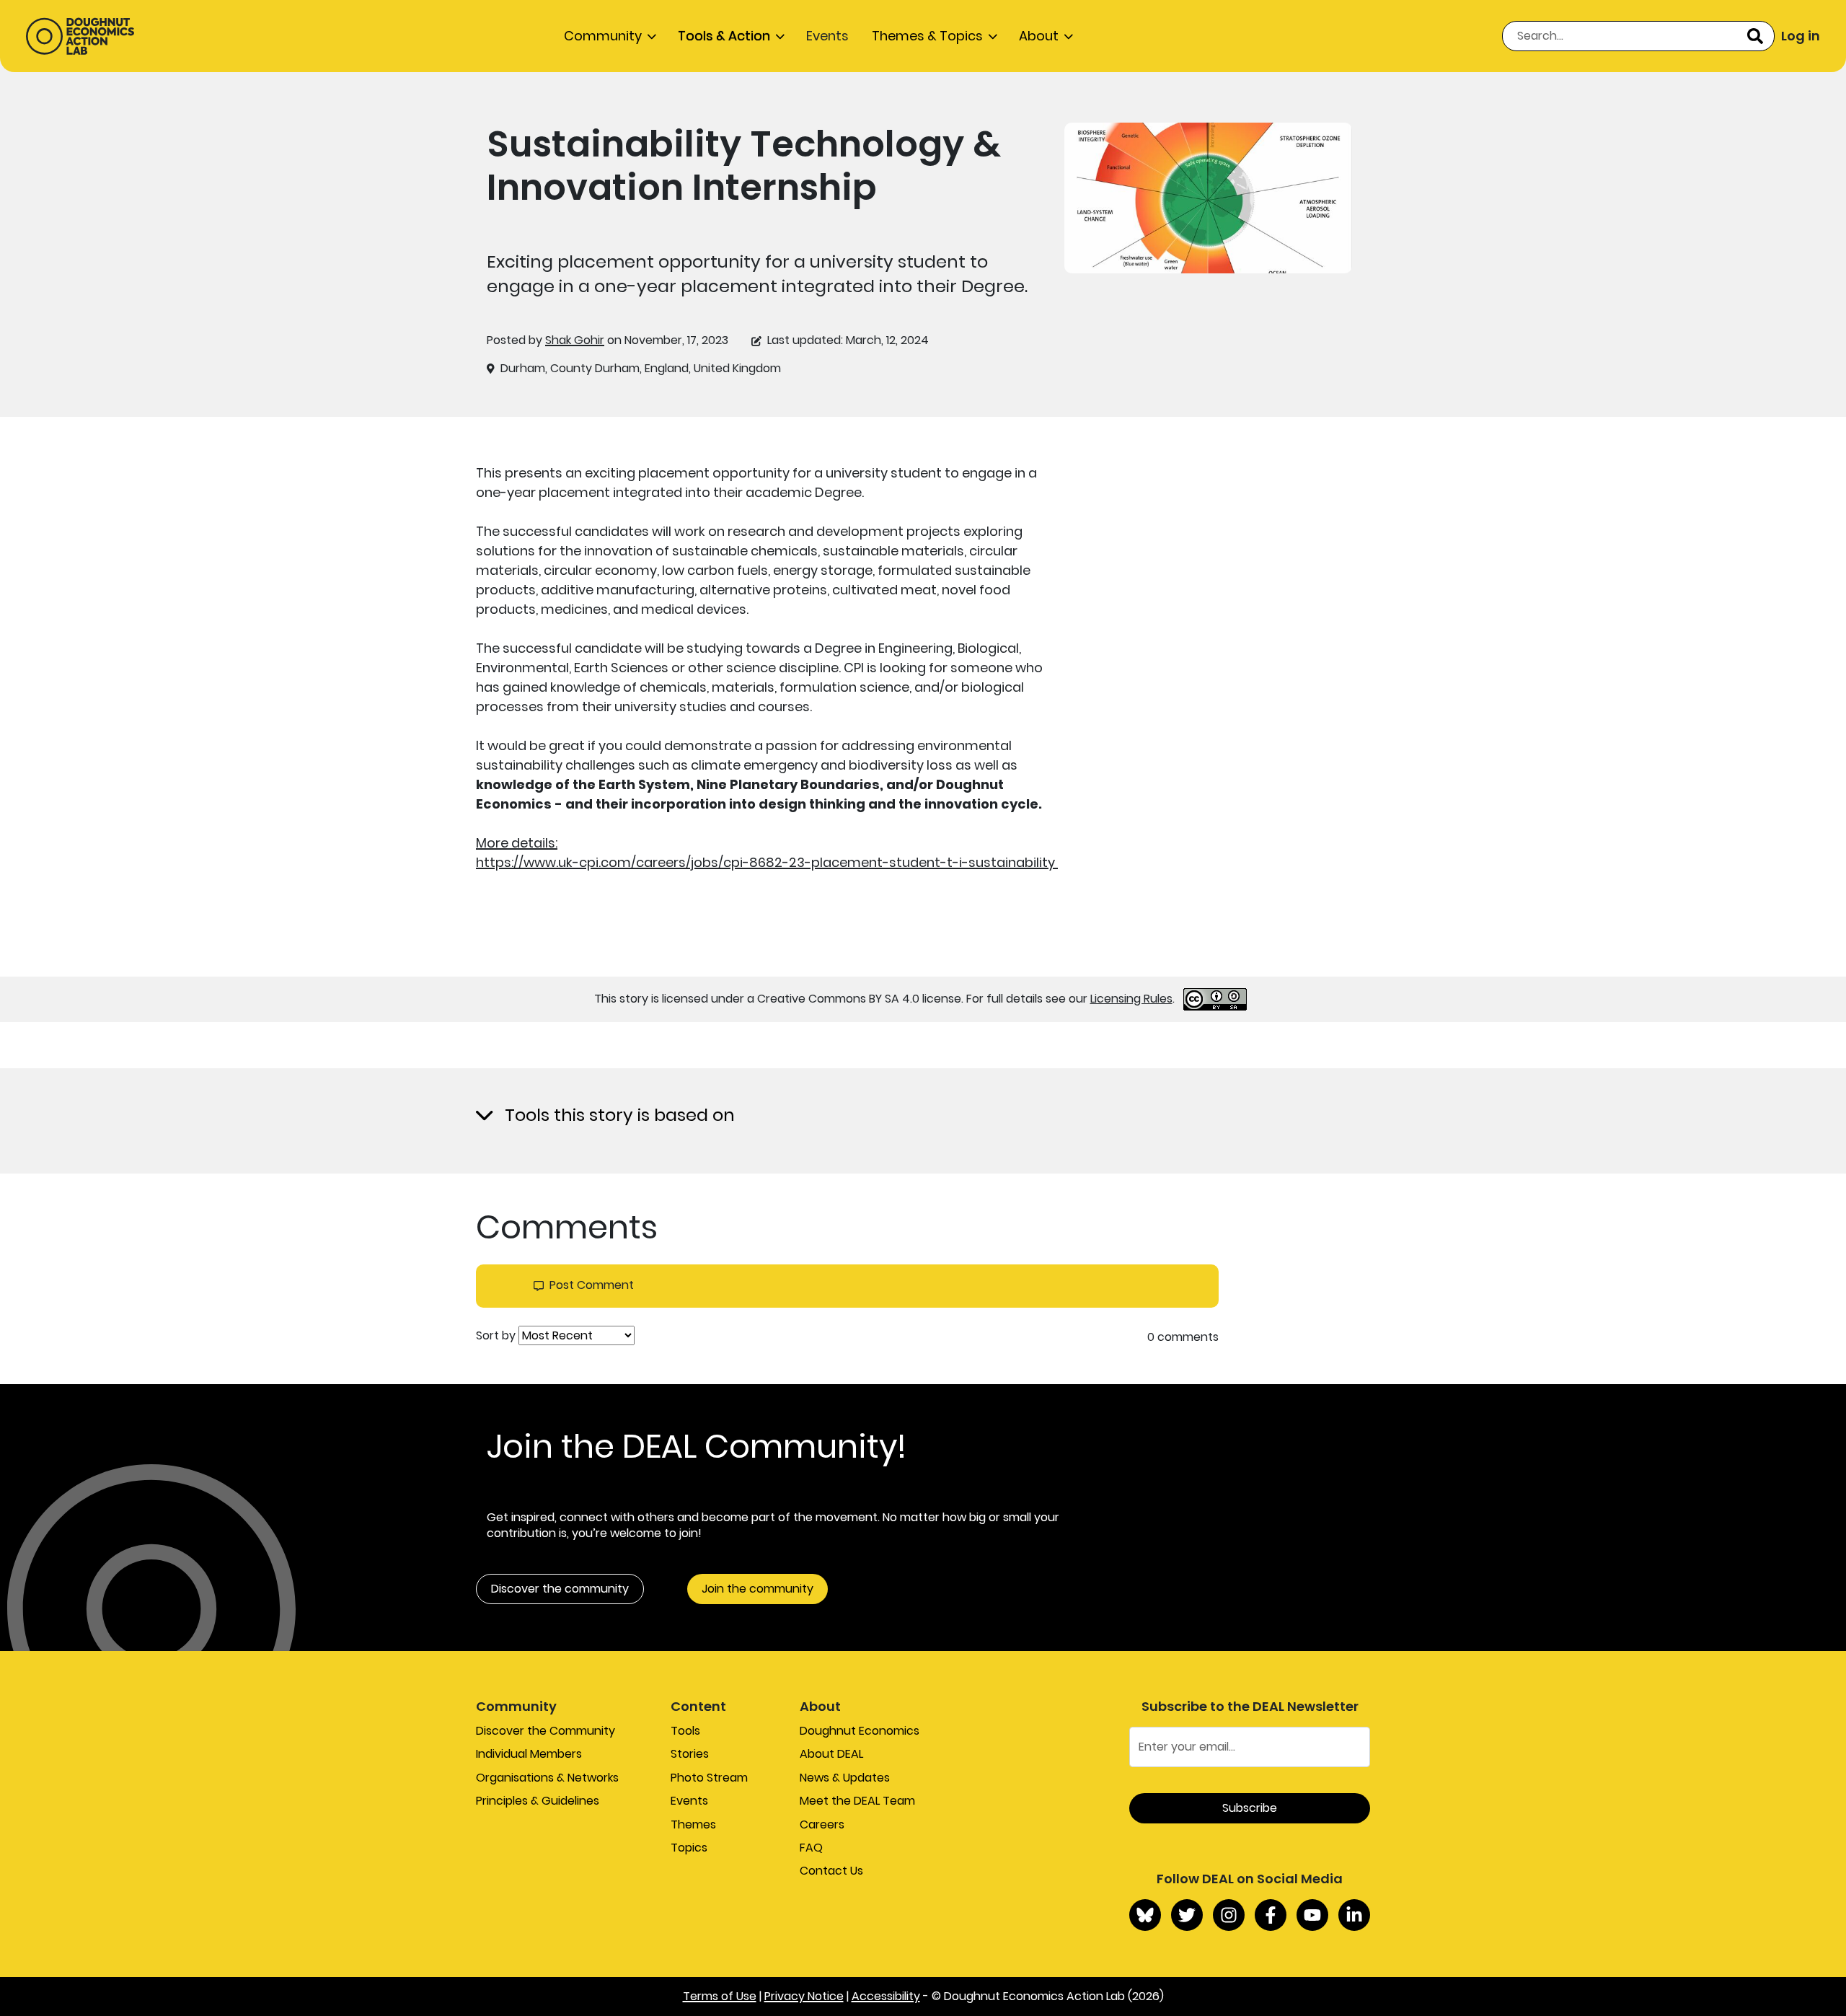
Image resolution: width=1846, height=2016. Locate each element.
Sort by (496, 1336)
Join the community (758, 1589)
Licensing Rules (1131, 999)
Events (827, 36)
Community (603, 36)
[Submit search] (1755, 36)
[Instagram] (1229, 1915)
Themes (693, 1824)
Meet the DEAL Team (857, 1801)
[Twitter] (1187, 1915)
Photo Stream (709, 1778)
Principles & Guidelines (538, 1801)
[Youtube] (1312, 1915)
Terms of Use (720, 1996)
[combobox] (1638, 36)
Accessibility (886, 1996)
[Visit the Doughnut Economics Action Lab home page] (80, 36)
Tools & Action (724, 36)
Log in (1801, 36)
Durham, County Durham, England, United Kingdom (641, 369)
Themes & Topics (927, 36)
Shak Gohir (575, 340)
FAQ (811, 1848)
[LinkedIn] (1354, 1915)
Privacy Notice (804, 1996)
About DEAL (831, 1754)
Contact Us (831, 1871)
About (1039, 36)
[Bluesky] (1145, 1915)
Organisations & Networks (547, 1778)
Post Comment (592, 1285)
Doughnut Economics (860, 1731)
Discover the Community (546, 1731)
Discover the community (560, 1589)
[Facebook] (1271, 1915)
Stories (690, 1754)
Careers (822, 1824)
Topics (689, 1848)
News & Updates (845, 1778)
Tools (685, 1731)
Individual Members (529, 1754)
